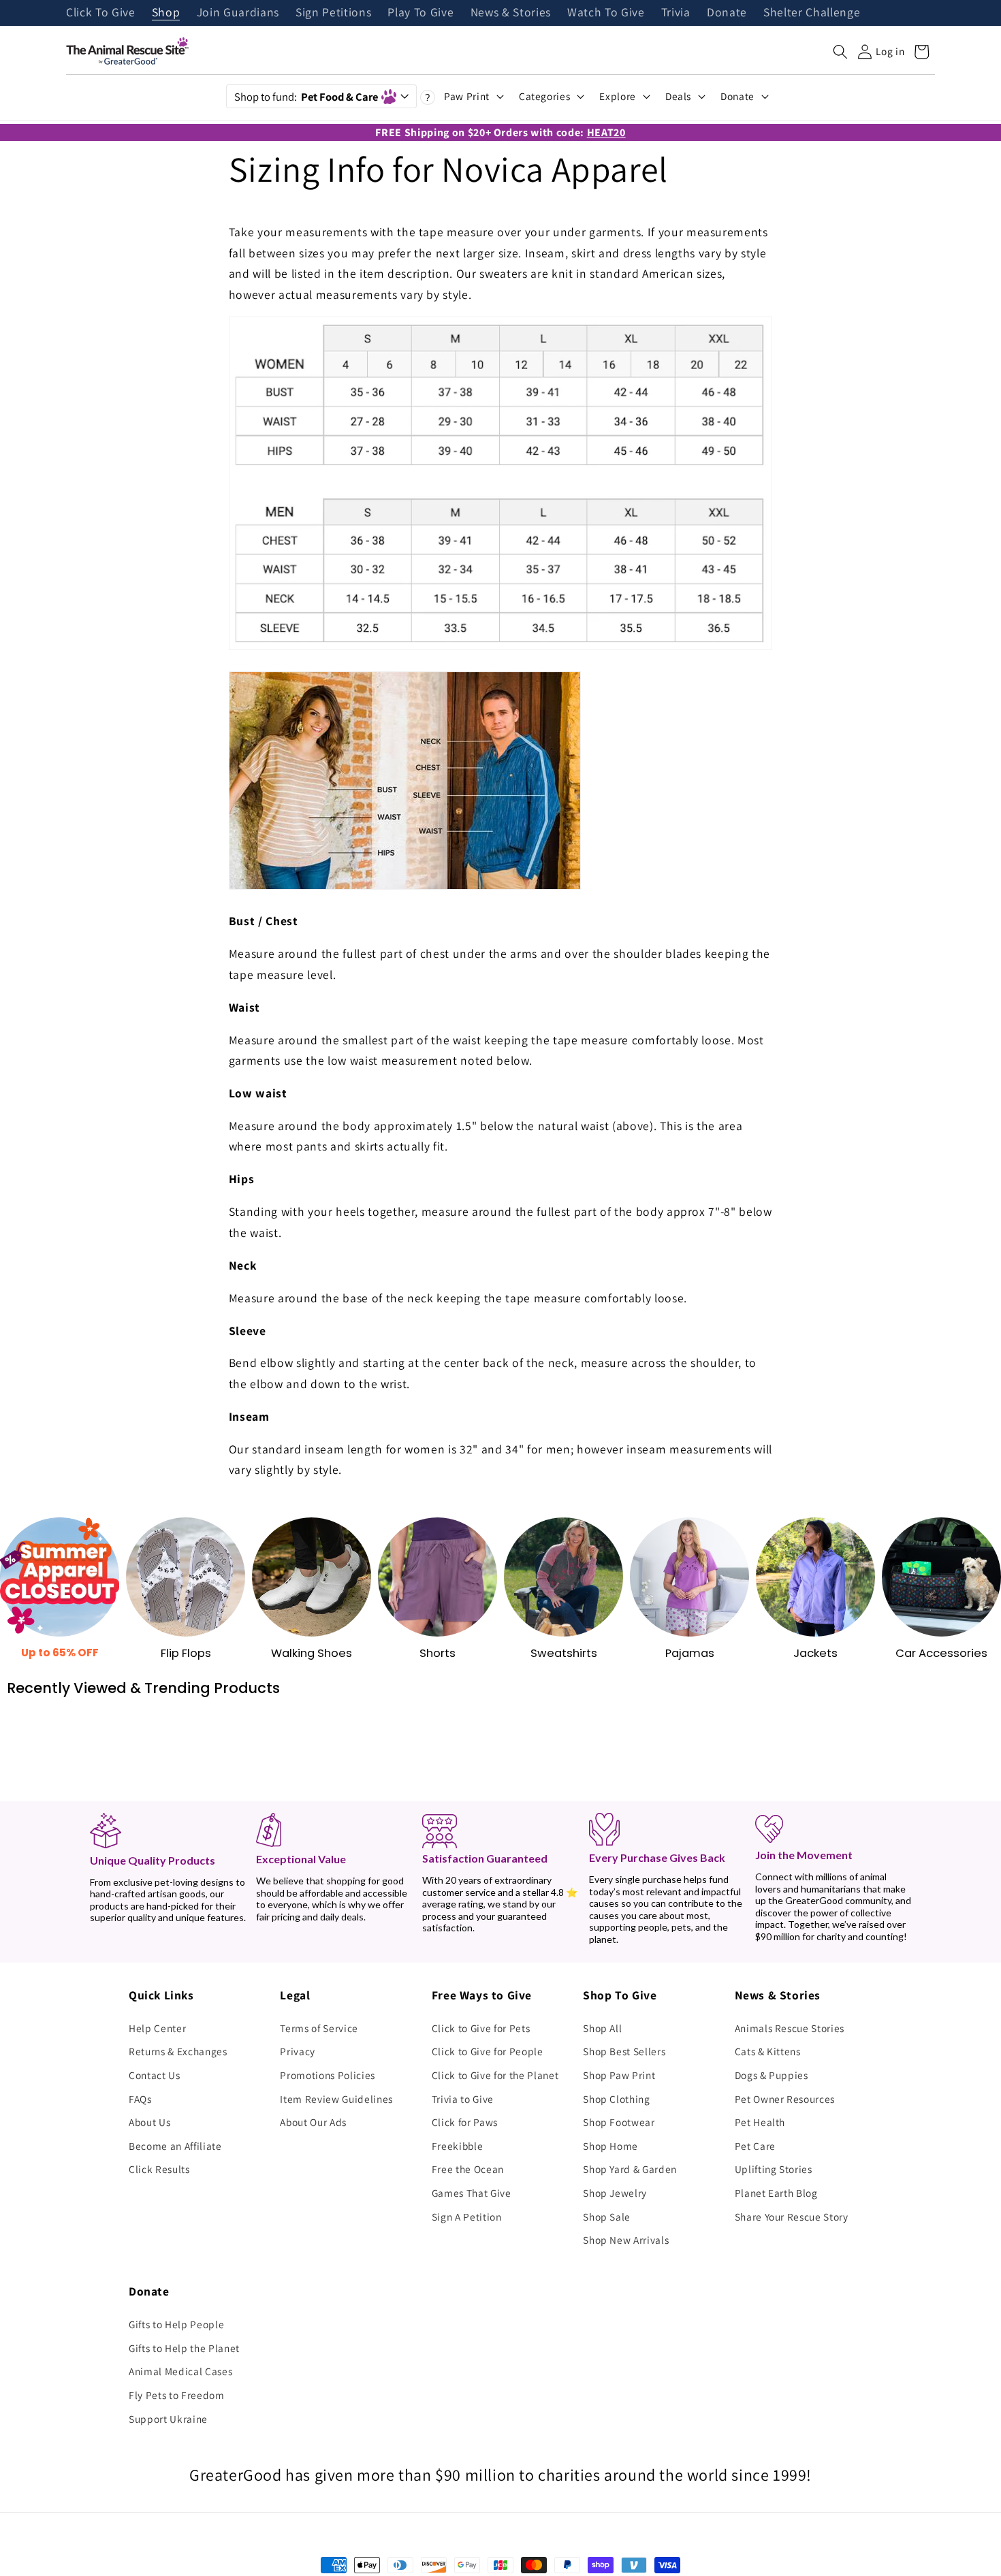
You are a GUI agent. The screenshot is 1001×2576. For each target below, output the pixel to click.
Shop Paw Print (619, 2075)
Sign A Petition (467, 2217)
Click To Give (101, 13)
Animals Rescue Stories (790, 2028)
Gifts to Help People (176, 2324)
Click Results (159, 2169)
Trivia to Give (463, 2099)
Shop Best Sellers (624, 2051)
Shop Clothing (617, 2099)
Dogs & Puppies (772, 2075)
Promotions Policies (328, 2075)
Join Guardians (238, 13)
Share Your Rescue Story (792, 2217)
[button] (840, 52)
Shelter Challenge (812, 13)
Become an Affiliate (175, 2146)
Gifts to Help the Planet (184, 2348)
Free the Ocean (468, 2169)
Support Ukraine (168, 2419)
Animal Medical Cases (180, 2371)
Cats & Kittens (768, 2051)
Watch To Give (606, 13)
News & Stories (511, 13)
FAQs (140, 2099)
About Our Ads (313, 2122)
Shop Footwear (619, 2122)
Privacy (298, 2051)
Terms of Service (319, 2028)
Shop (166, 13)
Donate (727, 13)
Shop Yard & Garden (630, 2169)
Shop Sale (607, 2217)
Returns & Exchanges (178, 2051)
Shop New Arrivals (626, 2240)
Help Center (157, 2028)
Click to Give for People (488, 2051)
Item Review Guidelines (336, 2099)
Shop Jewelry (615, 2193)
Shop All (602, 2028)
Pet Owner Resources (785, 2099)
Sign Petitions (333, 13)
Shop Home (610, 2146)
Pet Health (760, 2122)
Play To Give (420, 13)
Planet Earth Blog (776, 2193)
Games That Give (472, 2193)
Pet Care (755, 2146)
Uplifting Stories (774, 2169)
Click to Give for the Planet (495, 2075)
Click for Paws (465, 2122)
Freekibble (458, 2146)
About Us (149, 2122)
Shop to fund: (306, 97)
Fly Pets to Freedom (177, 2395)
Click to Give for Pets (481, 2028)
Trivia (676, 13)
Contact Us (155, 2075)
